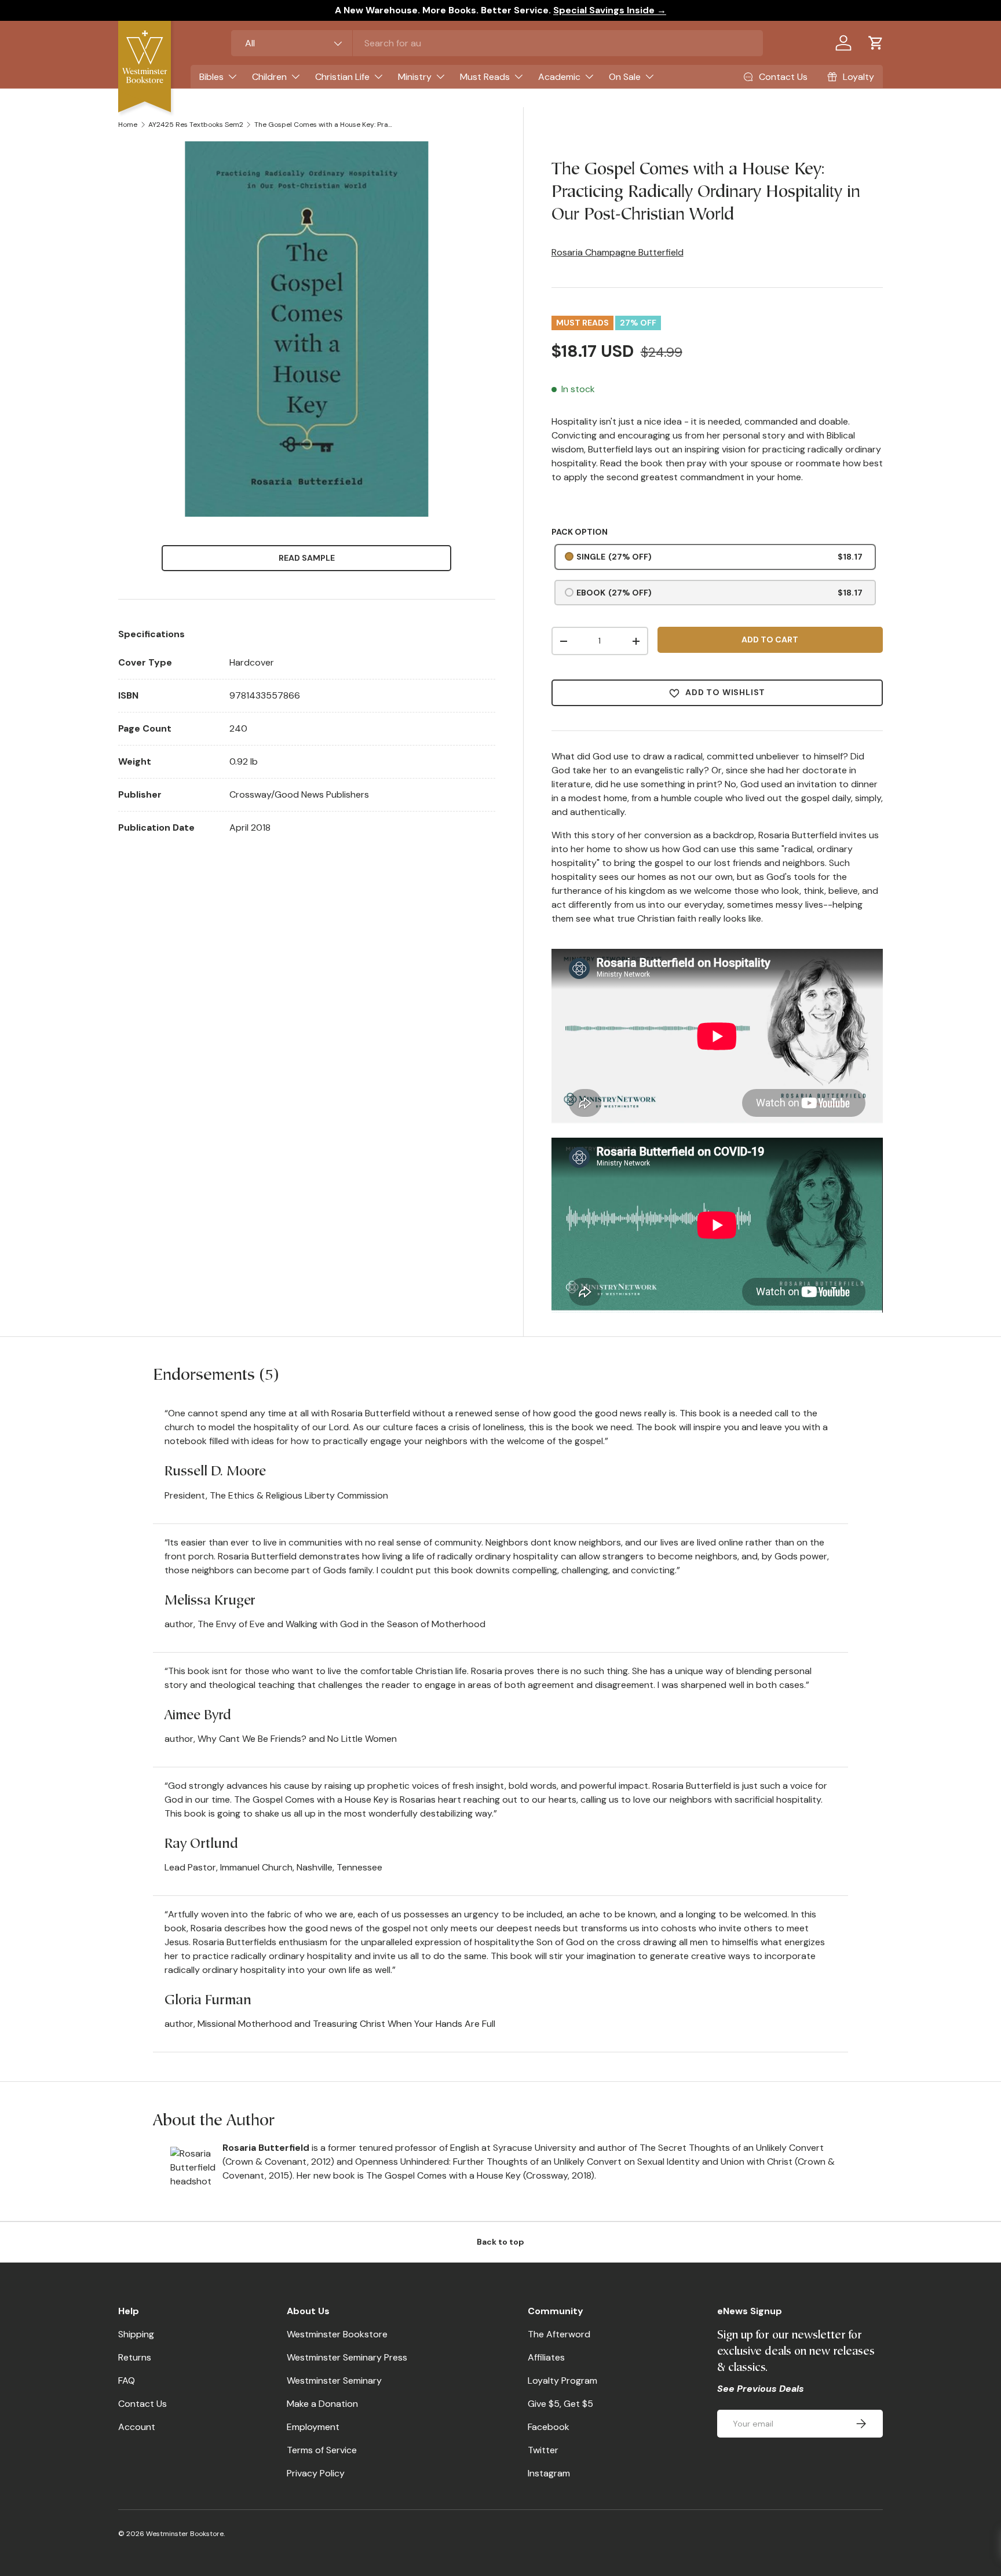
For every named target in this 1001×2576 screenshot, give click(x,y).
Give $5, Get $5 (560, 2404)
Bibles (211, 77)
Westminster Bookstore (337, 2334)
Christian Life (342, 77)
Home (128, 125)
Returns (135, 2357)
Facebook (549, 2427)
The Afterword (559, 2334)
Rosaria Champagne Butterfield (618, 252)
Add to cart (770, 640)
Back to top (500, 2242)
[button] (876, 43)
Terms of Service (322, 2450)
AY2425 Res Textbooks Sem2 (196, 125)
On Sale (625, 77)
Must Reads (485, 77)
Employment (313, 2427)
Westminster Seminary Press (347, 2357)
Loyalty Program (562, 2380)
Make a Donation (322, 2404)
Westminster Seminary (334, 2380)
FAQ (127, 2380)
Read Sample (307, 558)
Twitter (543, 2450)
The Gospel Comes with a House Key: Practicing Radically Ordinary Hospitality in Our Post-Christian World (324, 125)
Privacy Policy (316, 2473)
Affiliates (546, 2357)
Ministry (415, 77)
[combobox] (497, 43)
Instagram (549, 2473)
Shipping (136, 2334)
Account (137, 2427)
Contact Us (143, 2404)
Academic (559, 77)
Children (269, 77)
